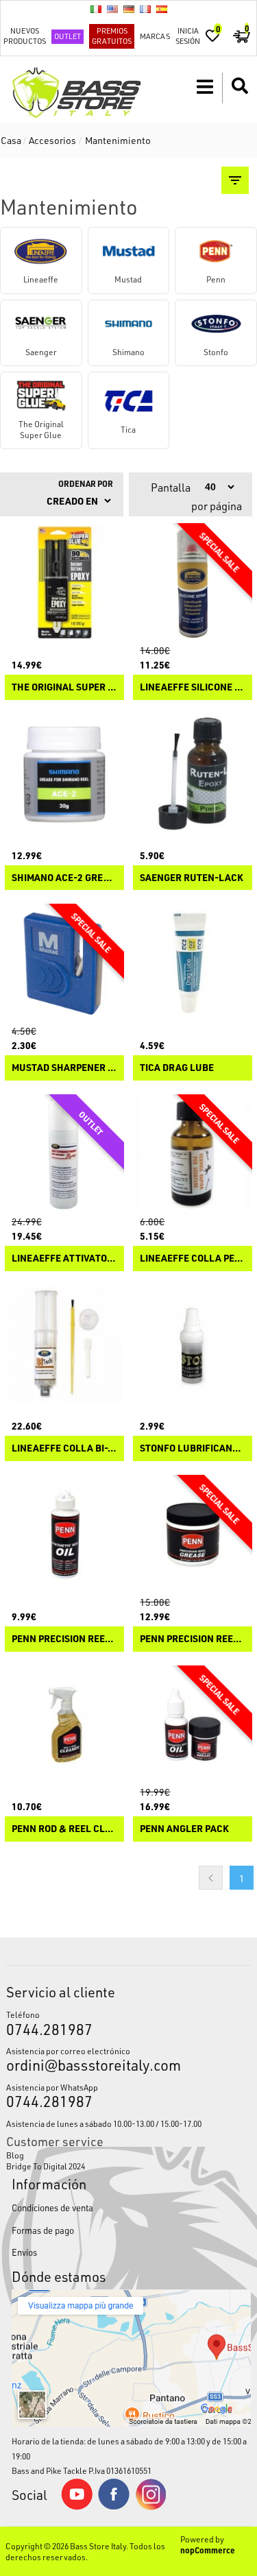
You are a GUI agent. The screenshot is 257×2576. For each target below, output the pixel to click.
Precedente (211, 1878)
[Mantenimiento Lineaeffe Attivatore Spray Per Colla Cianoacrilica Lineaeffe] (64, 1154)
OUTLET (68, 36)
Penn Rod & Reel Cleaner (64, 1829)
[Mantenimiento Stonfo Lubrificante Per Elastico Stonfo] (193, 1345)
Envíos (24, 2252)
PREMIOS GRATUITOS (112, 36)
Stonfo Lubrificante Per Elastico (193, 1448)
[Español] (162, 9)
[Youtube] (77, 2507)
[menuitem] (128, 2155)
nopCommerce (208, 2550)
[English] (112, 9)
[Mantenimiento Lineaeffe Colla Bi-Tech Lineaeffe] (64, 1345)
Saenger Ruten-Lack (192, 878)
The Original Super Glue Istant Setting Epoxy (64, 687)
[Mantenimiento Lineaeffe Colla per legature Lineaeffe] (193, 1154)
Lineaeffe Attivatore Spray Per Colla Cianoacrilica (64, 1259)
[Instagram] (151, 2507)
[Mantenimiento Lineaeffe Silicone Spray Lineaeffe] (193, 583)
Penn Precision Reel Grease (193, 1639)
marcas (155, 36)
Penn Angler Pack (184, 1829)
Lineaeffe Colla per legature (193, 1259)
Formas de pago (43, 2230)
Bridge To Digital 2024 (46, 2166)
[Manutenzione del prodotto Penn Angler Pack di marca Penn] (193, 1725)
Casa (11, 140)
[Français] (145, 9)
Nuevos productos (25, 36)
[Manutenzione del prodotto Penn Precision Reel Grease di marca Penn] (193, 1534)
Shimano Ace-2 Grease (64, 878)
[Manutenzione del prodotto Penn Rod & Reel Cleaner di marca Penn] (64, 1725)
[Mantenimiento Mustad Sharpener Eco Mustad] (64, 963)
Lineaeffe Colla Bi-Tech (64, 1448)
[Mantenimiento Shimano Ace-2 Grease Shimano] (64, 773)
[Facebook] (114, 2506)
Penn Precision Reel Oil (64, 1639)
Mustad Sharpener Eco (64, 1068)
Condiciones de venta (52, 2207)
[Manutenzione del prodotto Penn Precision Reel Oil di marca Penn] (64, 1534)
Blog (15, 2155)
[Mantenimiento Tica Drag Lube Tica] (193, 963)
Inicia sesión (188, 36)
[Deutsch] (129, 9)
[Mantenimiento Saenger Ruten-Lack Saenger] (193, 773)
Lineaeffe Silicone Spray (193, 687)
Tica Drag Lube (177, 1068)
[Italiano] (96, 9)
